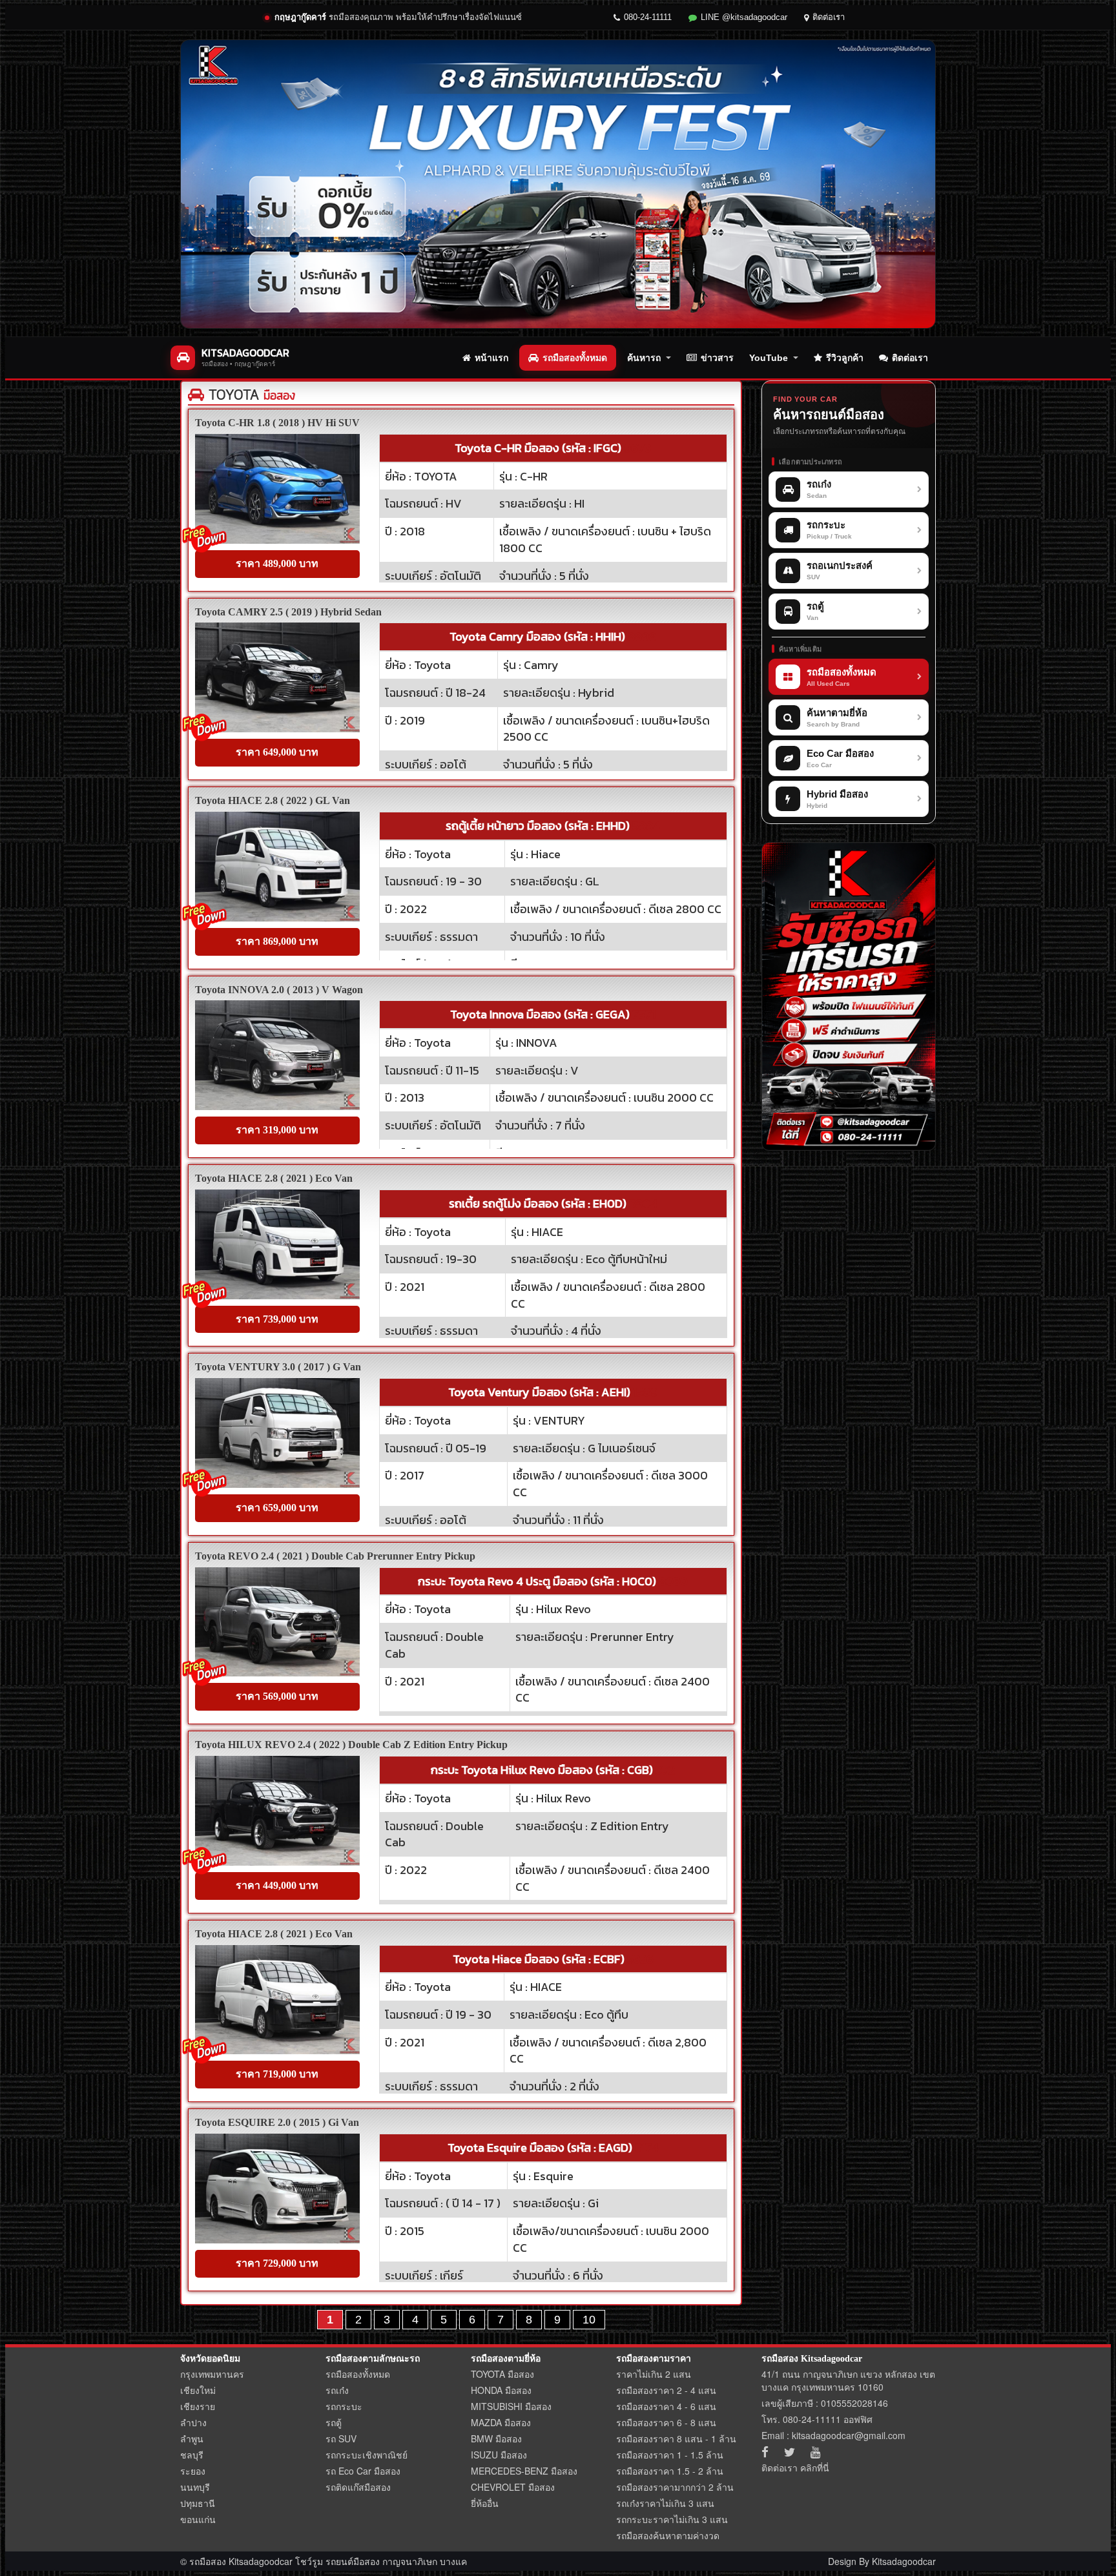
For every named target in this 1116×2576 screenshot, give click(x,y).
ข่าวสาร (717, 358)
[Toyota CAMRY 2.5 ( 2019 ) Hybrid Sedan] (277, 677)
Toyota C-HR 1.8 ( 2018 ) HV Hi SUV (277, 423)
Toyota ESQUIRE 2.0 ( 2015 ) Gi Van (277, 2122)
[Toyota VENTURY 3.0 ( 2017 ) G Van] (277, 1433)
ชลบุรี (192, 2455)
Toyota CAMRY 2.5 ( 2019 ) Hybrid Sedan (288, 612)
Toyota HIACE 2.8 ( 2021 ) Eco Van (274, 1178)
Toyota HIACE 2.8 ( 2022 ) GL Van (273, 800)
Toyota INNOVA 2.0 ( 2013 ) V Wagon (279, 990)
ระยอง (193, 2471)
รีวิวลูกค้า (845, 358)
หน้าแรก (491, 358)
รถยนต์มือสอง (353, 2561)
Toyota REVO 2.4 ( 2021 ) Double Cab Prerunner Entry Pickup (335, 1556)
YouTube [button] (769, 358)
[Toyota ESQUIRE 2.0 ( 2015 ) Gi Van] (277, 2189)
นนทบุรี (195, 2487)
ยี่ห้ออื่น (485, 2503)
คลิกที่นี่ (815, 2468)
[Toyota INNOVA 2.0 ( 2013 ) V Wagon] (277, 1055)
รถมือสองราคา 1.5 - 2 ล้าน (670, 2471)
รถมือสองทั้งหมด (575, 358)
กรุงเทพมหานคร (212, 2374)
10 (589, 2320)
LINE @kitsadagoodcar (744, 17)
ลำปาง (193, 2422)
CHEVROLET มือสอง (513, 2487)
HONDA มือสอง (501, 2390)
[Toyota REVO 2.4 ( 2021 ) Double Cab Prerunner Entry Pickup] (277, 1622)
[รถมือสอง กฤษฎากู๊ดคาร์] (558, 184)
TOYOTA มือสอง (502, 2374)
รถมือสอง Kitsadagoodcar (812, 2359)
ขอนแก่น (198, 2519)
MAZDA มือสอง (501, 2422)
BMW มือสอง (496, 2438)
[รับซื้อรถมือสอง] (849, 996)
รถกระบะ (344, 2406)
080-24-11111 (648, 17)
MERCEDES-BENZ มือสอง (524, 2471)
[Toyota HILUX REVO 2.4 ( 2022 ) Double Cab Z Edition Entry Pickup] (277, 1811)
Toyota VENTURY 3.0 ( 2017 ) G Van (278, 1367)
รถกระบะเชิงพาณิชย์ (367, 2455)
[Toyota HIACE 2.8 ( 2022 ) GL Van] (277, 867)
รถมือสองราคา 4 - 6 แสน (666, 2406)
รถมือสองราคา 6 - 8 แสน (666, 2422)
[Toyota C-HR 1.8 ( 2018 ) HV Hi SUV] (277, 489)
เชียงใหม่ (198, 2390)
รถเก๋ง (337, 2390)
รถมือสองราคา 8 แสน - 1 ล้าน (676, 2438)
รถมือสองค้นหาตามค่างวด (668, 2535)
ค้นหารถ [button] (644, 358)
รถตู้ (334, 2422)
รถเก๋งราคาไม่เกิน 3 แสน (665, 2503)
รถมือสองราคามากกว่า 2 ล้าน (675, 2487)
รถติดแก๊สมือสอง (358, 2487)
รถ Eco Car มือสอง (363, 2471)
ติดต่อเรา (829, 17)
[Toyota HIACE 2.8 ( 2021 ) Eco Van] (277, 1244)
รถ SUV (341, 2438)
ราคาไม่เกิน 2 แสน (654, 2374)
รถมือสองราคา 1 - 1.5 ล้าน (670, 2455)
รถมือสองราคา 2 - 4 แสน (666, 2390)
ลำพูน (192, 2438)
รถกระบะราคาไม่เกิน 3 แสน (672, 2519)
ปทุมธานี (198, 2503)
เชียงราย (198, 2406)
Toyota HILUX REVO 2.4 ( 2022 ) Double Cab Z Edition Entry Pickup (351, 1745)
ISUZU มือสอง (499, 2455)
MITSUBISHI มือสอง (511, 2406)
